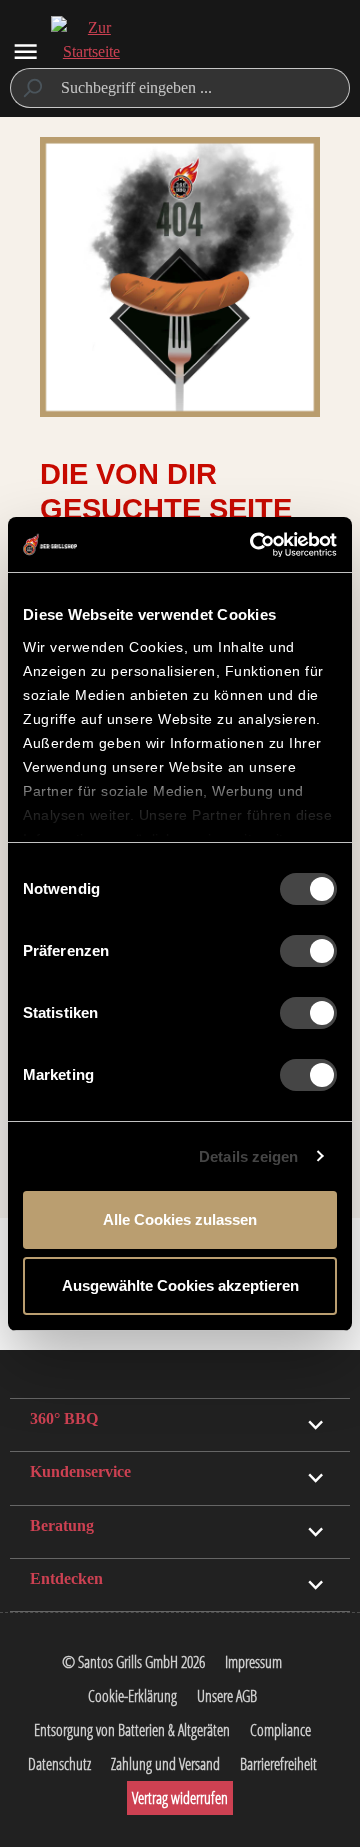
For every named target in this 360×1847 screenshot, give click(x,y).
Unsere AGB (227, 1696)
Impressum (253, 1662)
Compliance (280, 1730)
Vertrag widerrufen (180, 1798)
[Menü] (25, 51)
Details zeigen (248, 1156)
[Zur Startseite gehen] (91, 52)
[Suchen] (31, 88)
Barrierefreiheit (278, 1764)
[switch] (308, 951)
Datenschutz (59, 1764)
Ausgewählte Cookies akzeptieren (180, 1285)
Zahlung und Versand (165, 1764)
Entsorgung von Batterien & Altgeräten (132, 1730)
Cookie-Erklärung (132, 1696)
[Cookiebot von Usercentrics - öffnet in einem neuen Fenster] (254, 545)
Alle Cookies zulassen (180, 1219)
